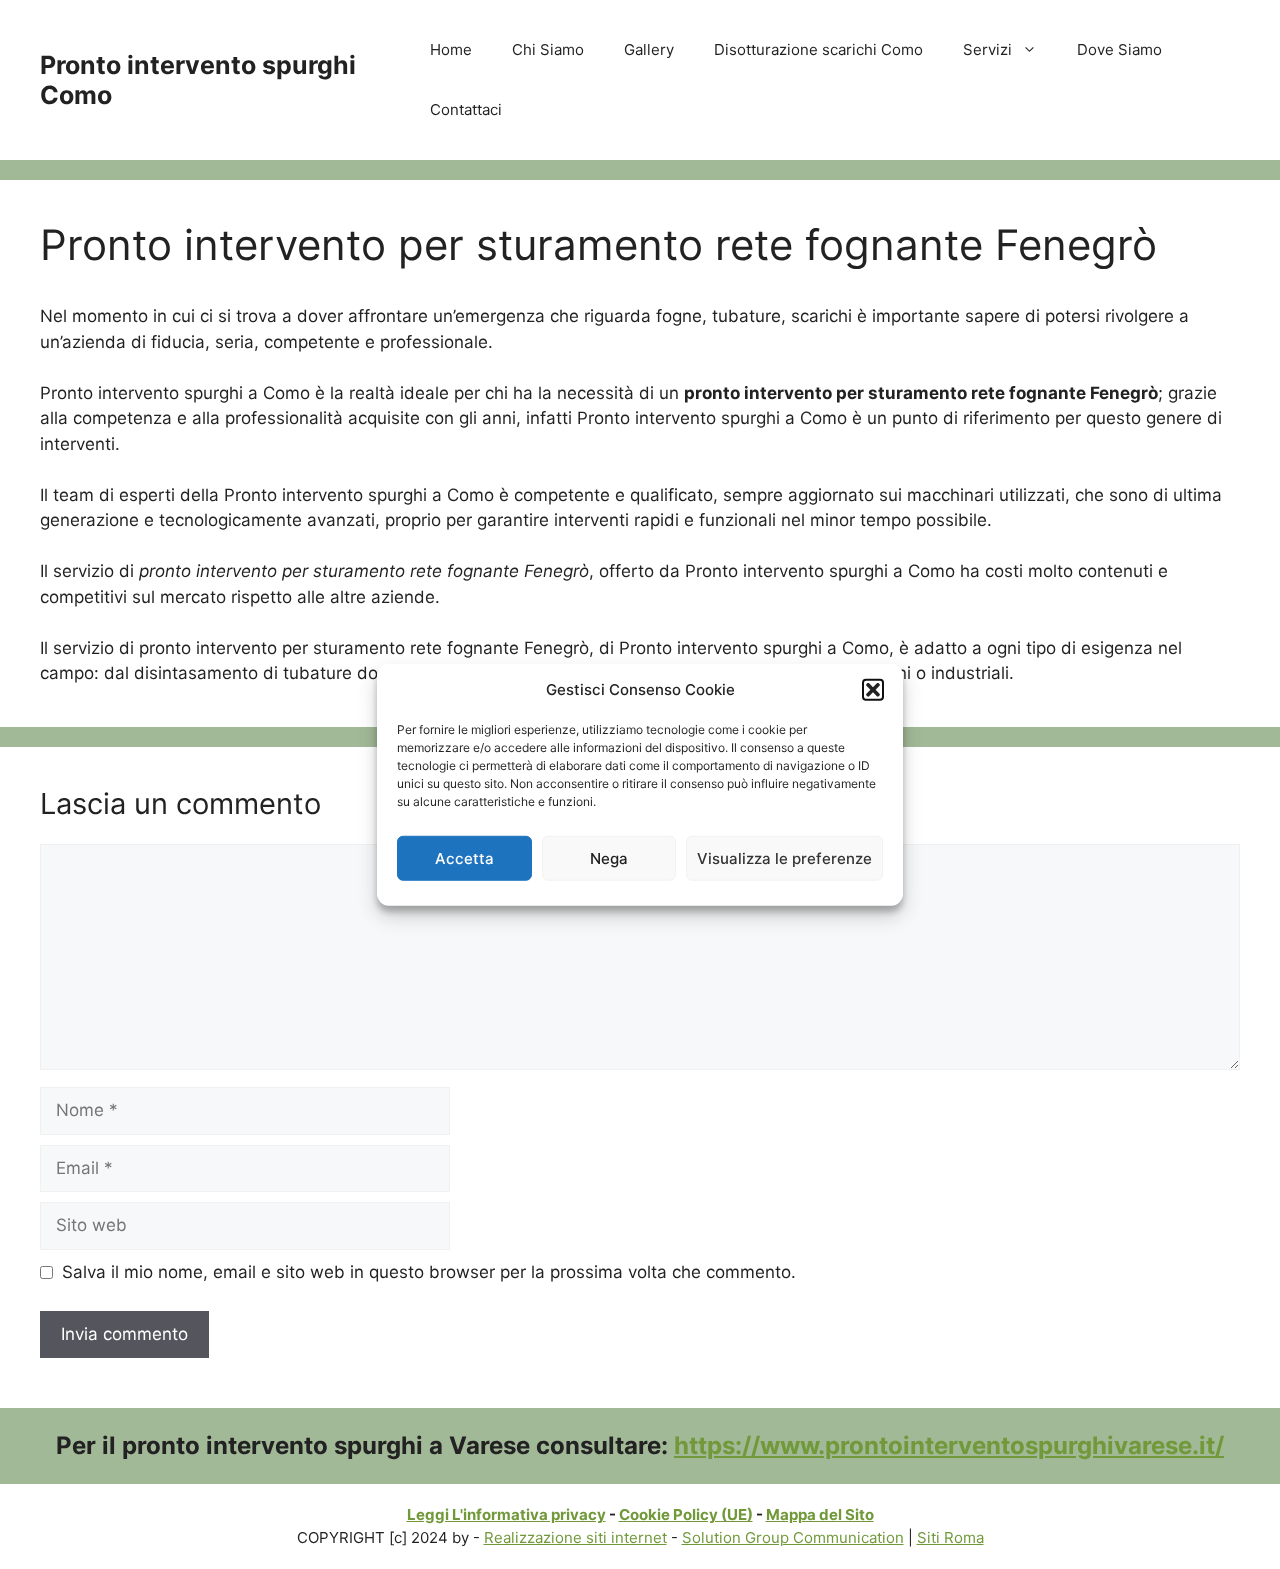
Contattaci (466, 109)
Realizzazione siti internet (575, 1537)
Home (451, 49)
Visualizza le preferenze (784, 857)
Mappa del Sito (820, 1514)
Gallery (649, 49)
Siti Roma (950, 1537)
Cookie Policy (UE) (686, 1514)
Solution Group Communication (793, 1537)
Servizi (987, 49)
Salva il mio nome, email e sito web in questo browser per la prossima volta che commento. (429, 1272)
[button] (873, 690)
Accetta (464, 857)
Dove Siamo (1119, 49)
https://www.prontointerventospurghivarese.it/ (949, 1445)
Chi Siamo (548, 49)
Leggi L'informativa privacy (506, 1514)
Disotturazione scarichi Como (818, 49)
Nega (609, 857)
